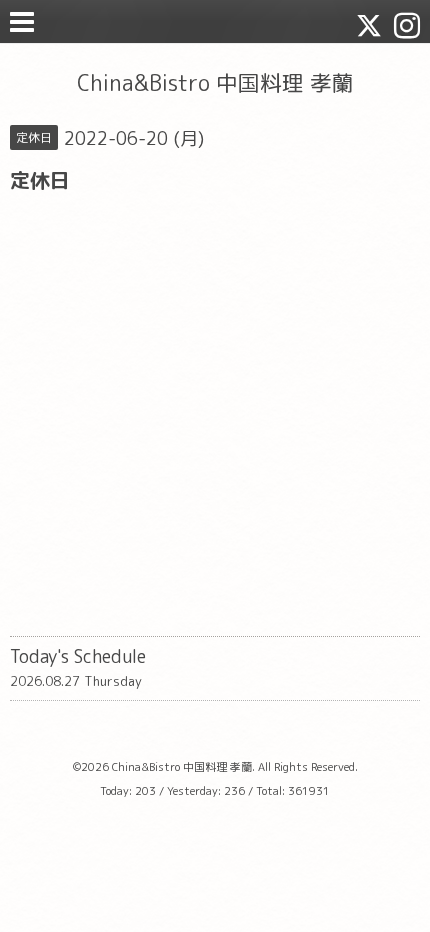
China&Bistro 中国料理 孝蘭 (215, 83)
